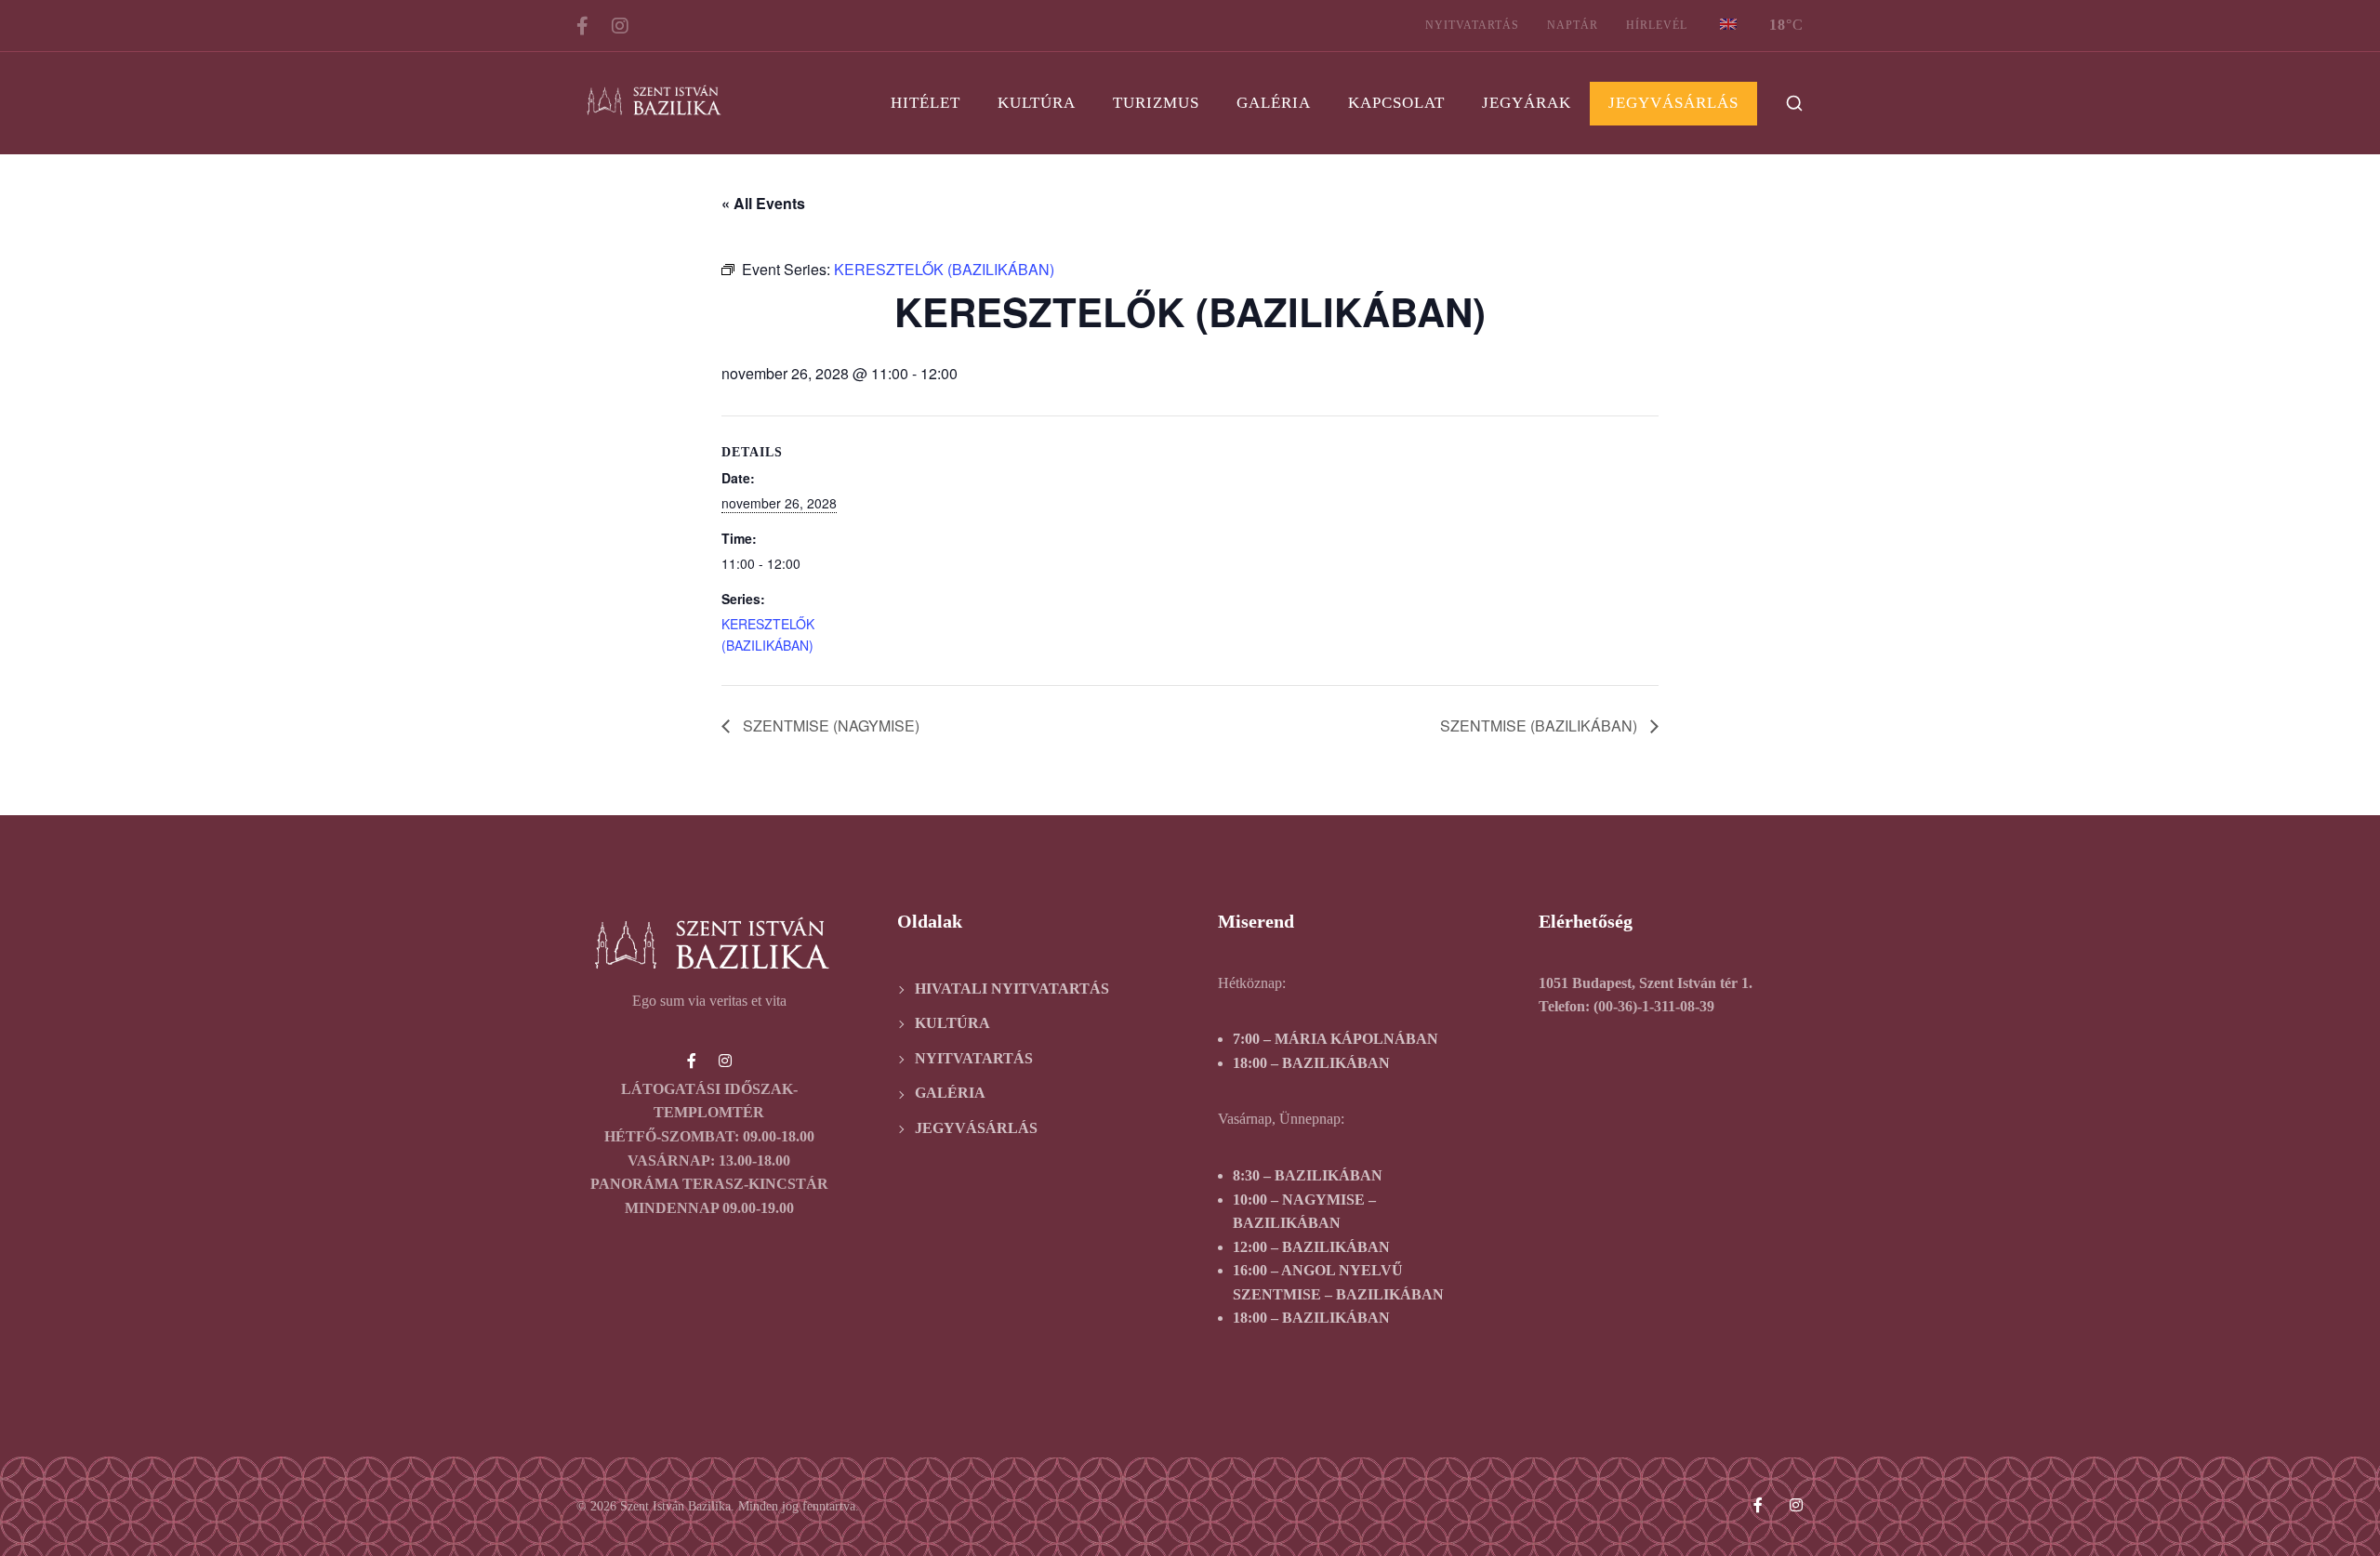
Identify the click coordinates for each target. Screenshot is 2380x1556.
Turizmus (1156, 103)
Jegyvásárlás (1673, 103)
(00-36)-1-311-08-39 (1654, 1006)
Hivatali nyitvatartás (1012, 989)
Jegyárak (1527, 103)
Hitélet (926, 103)
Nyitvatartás (1472, 25)
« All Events (763, 203)
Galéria (1274, 103)
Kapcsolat (1396, 103)
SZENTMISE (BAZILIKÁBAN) (1540, 725)
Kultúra (1037, 103)
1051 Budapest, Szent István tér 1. (1646, 983)
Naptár (1573, 25)
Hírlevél (1657, 25)
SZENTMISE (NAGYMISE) (829, 725)
